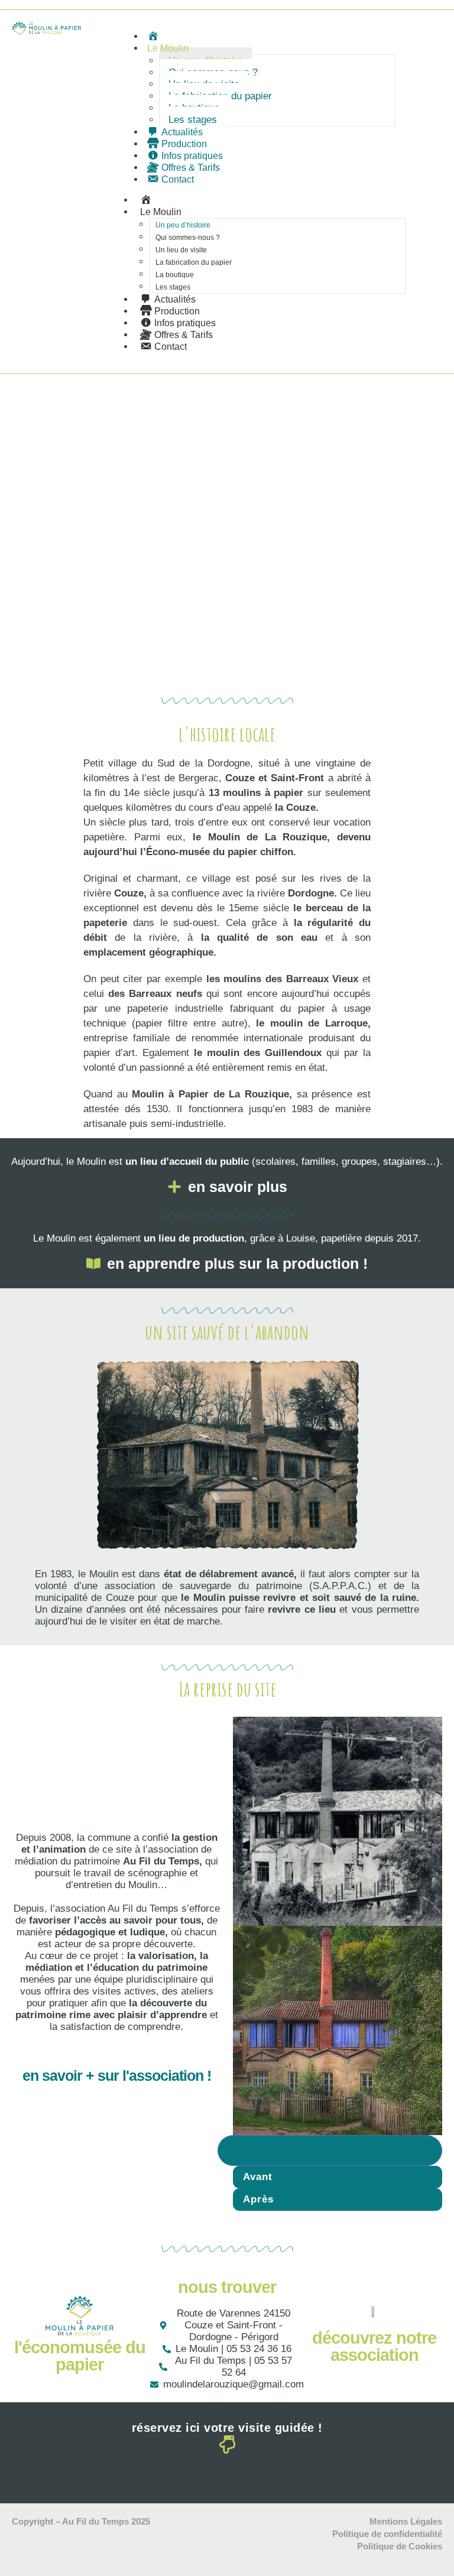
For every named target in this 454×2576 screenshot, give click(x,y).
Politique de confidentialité (387, 2534)
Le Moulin (168, 48)
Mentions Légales (406, 2521)
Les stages (193, 120)
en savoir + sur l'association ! (117, 2075)
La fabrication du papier (194, 262)
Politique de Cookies (400, 2546)
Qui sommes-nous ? (188, 238)
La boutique (175, 275)
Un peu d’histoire (183, 225)
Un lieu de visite (181, 250)
